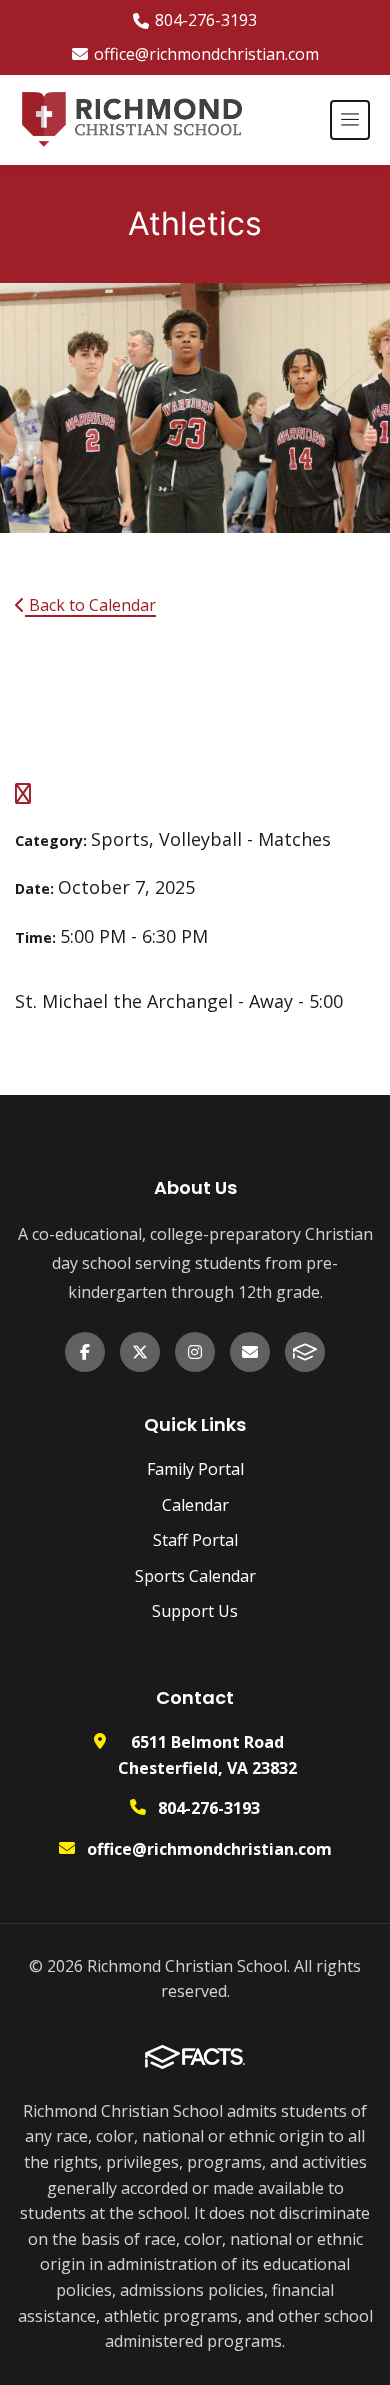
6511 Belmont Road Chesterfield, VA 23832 (207, 1755)
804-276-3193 (206, 20)
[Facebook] (85, 1352)
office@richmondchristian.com (206, 54)
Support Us (195, 1611)
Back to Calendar (90, 605)
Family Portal (195, 1469)
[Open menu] (350, 120)
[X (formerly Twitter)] (140, 1352)
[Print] (23, 795)
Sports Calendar (195, 1576)
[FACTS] (305, 1352)
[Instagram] (195, 1352)
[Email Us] (250, 1352)
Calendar (195, 1505)
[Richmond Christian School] (131, 120)
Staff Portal (195, 1540)
